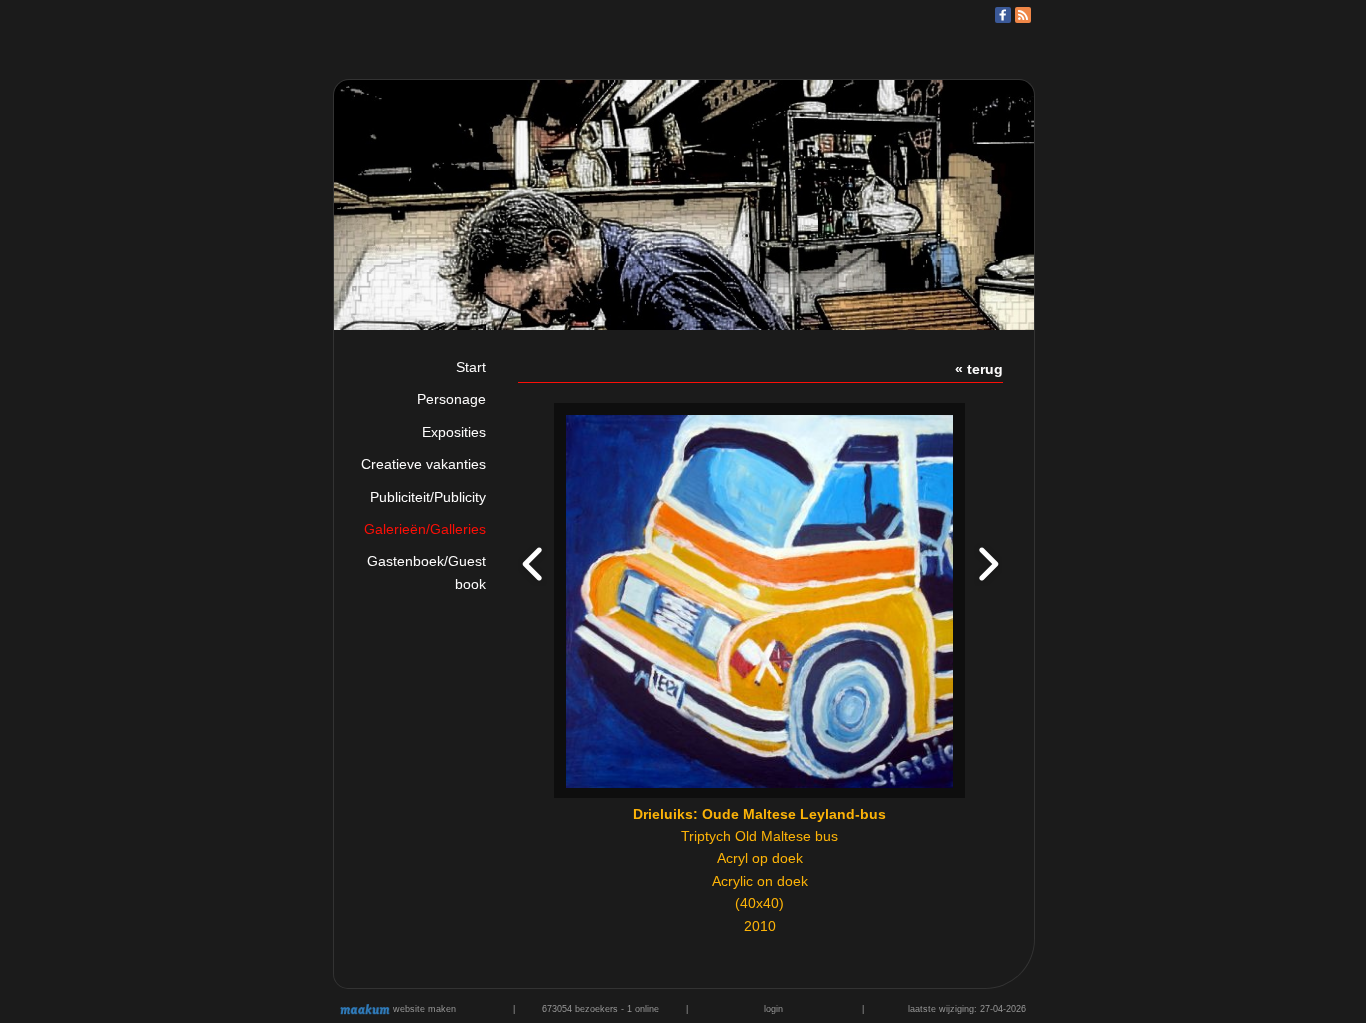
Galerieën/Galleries (425, 529)
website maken (423, 1009)
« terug (979, 369)
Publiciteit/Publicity (428, 497)
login (773, 1009)
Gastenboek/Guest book (426, 572)
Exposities (454, 432)
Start (471, 367)
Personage (451, 399)
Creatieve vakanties (423, 464)
